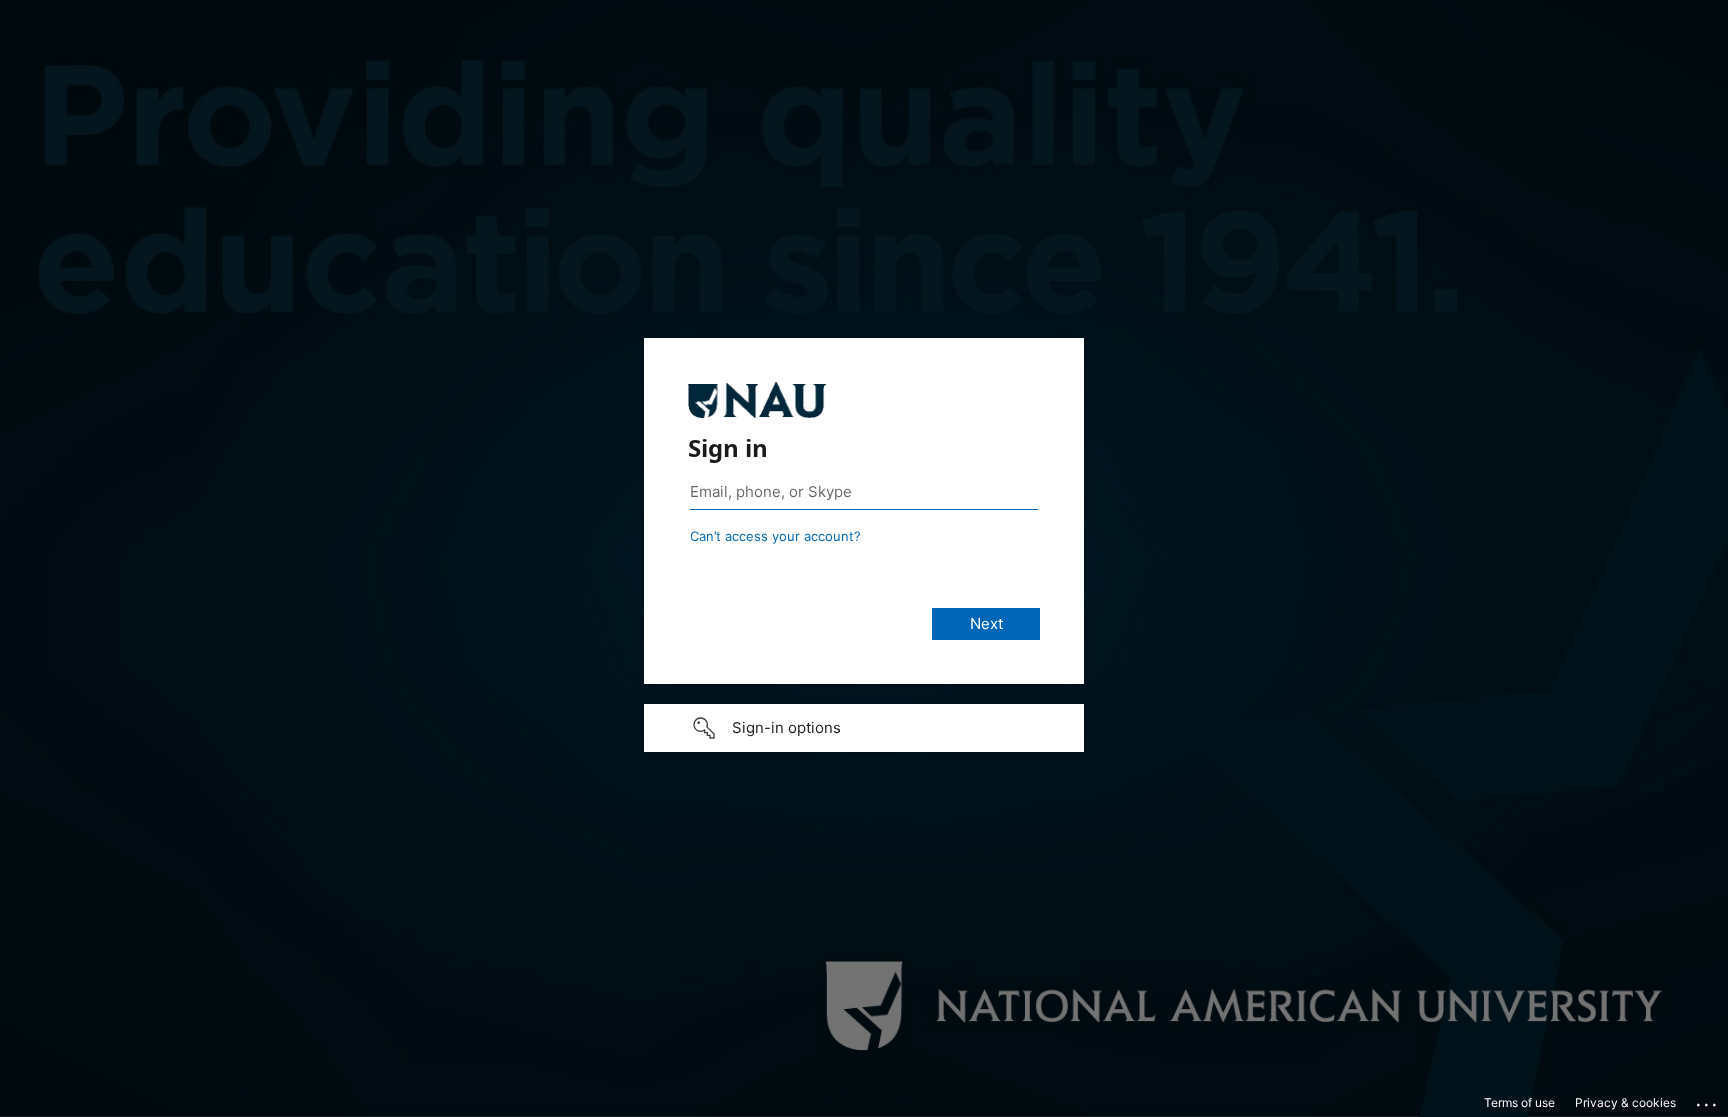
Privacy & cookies (1625, 1102)
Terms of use (1519, 1102)
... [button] (1708, 1100)
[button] (864, 728)
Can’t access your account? (775, 536)
